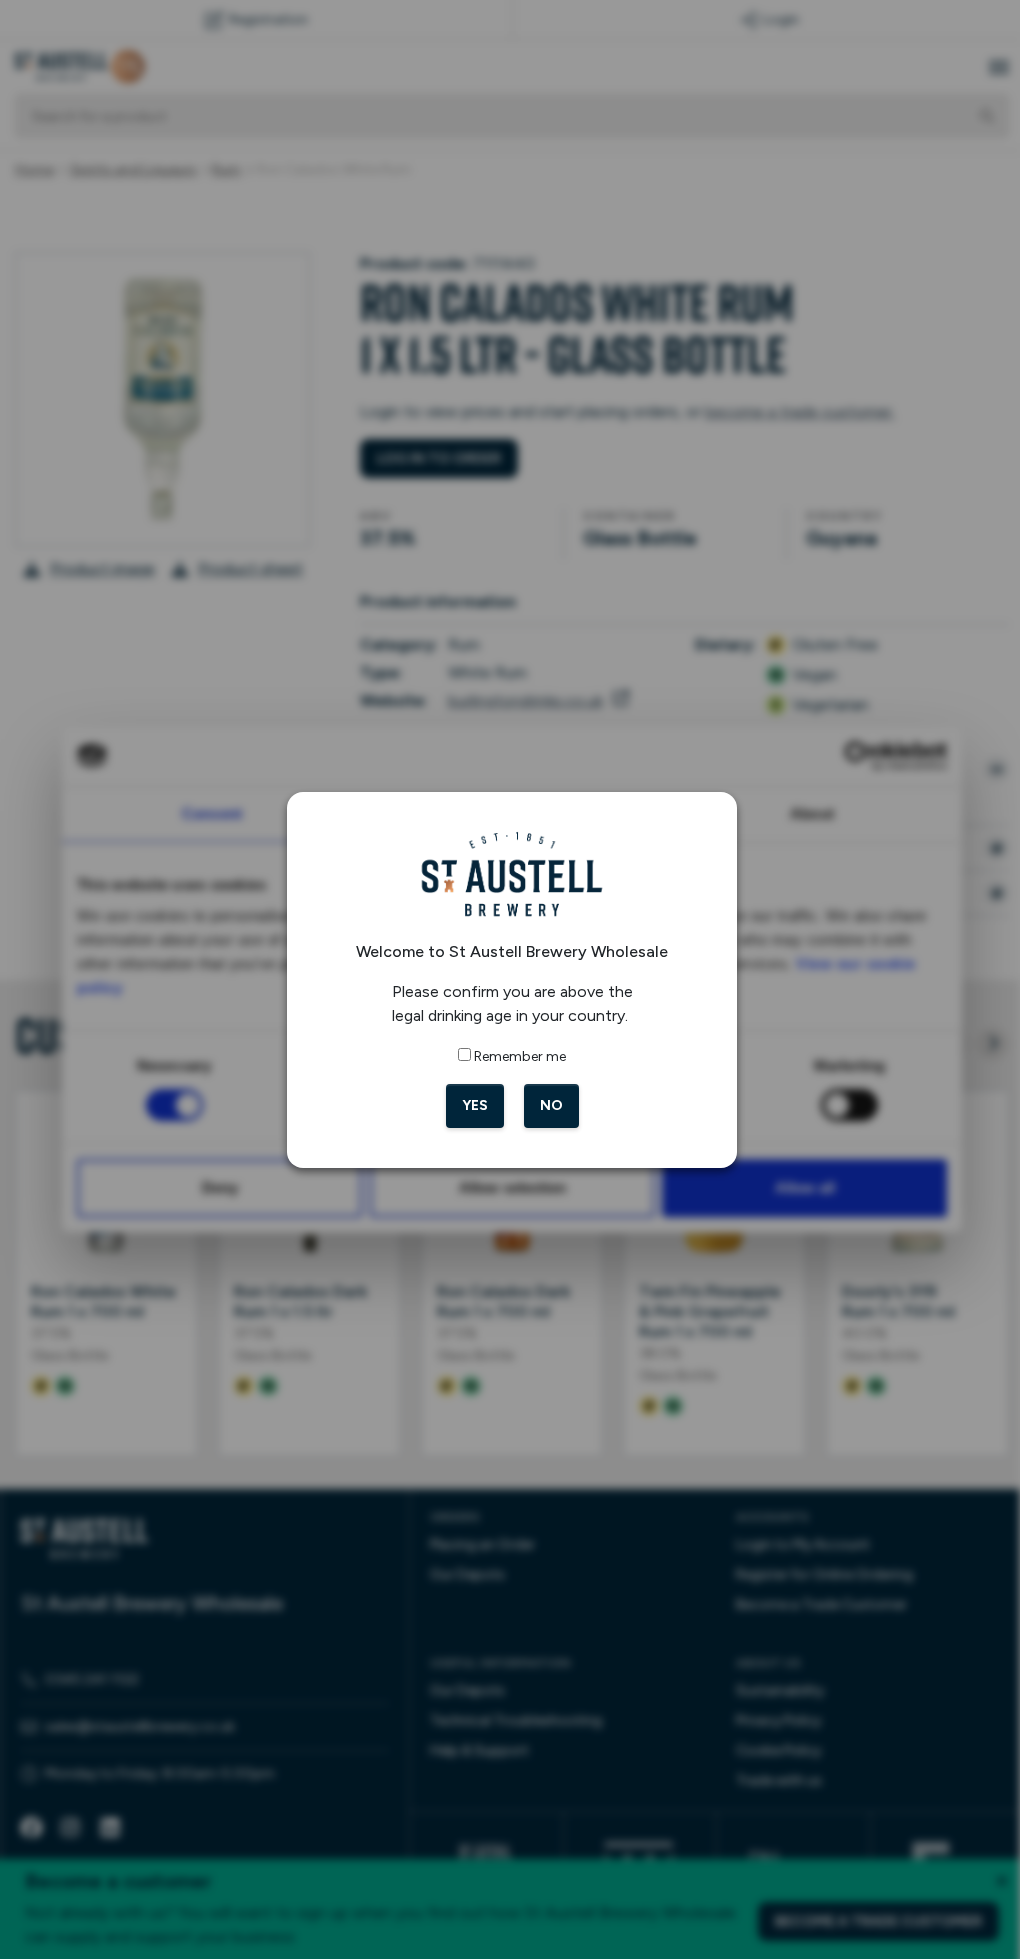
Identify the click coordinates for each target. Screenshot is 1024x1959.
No (543, 1105)
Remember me (513, 1056)
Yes (467, 1105)
